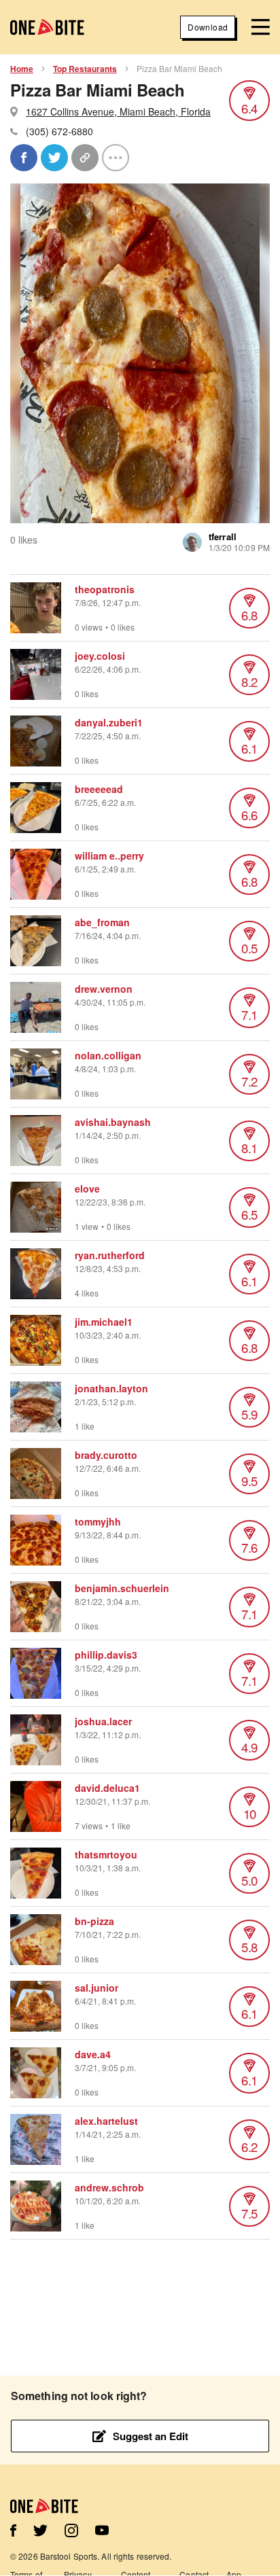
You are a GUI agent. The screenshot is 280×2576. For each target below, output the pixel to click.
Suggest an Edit (151, 2436)
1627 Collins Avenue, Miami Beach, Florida (118, 111)
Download (208, 27)
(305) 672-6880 (59, 131)
